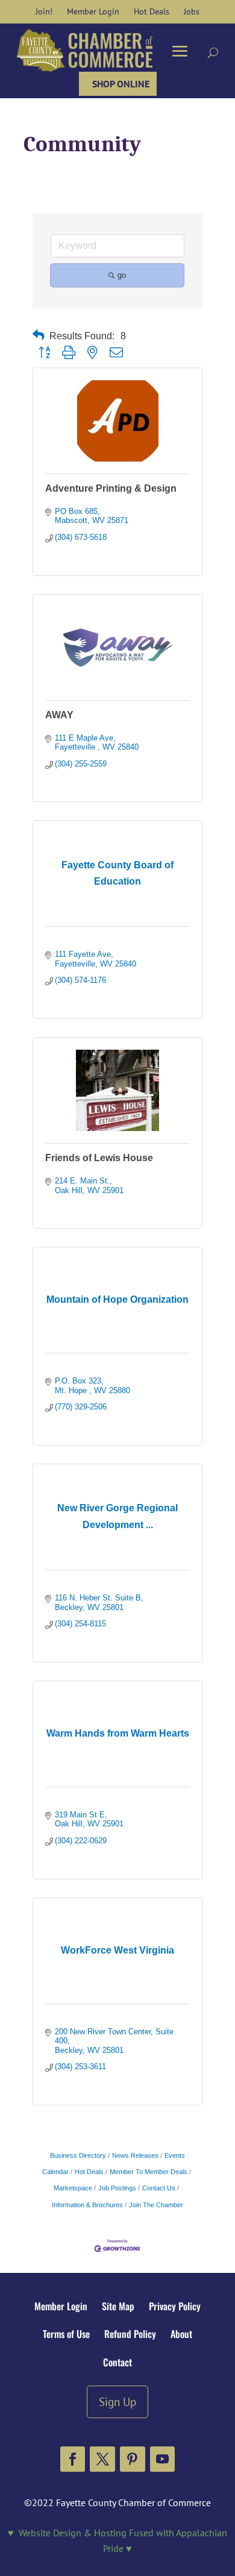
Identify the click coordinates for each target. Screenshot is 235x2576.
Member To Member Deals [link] (149, 2172)
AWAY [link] (59, 715)
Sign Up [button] (117, 2402)
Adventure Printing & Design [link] (111, 488)
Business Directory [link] (78, 2155)
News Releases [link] (135, 2155)
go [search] (122, 275)
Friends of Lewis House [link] (99, 1158)
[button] (73, 2459)
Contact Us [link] (159, 2188)
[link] (44, 11)
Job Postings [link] (117, 2188)
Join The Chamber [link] (156, 2205)
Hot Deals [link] (89, 2172)
